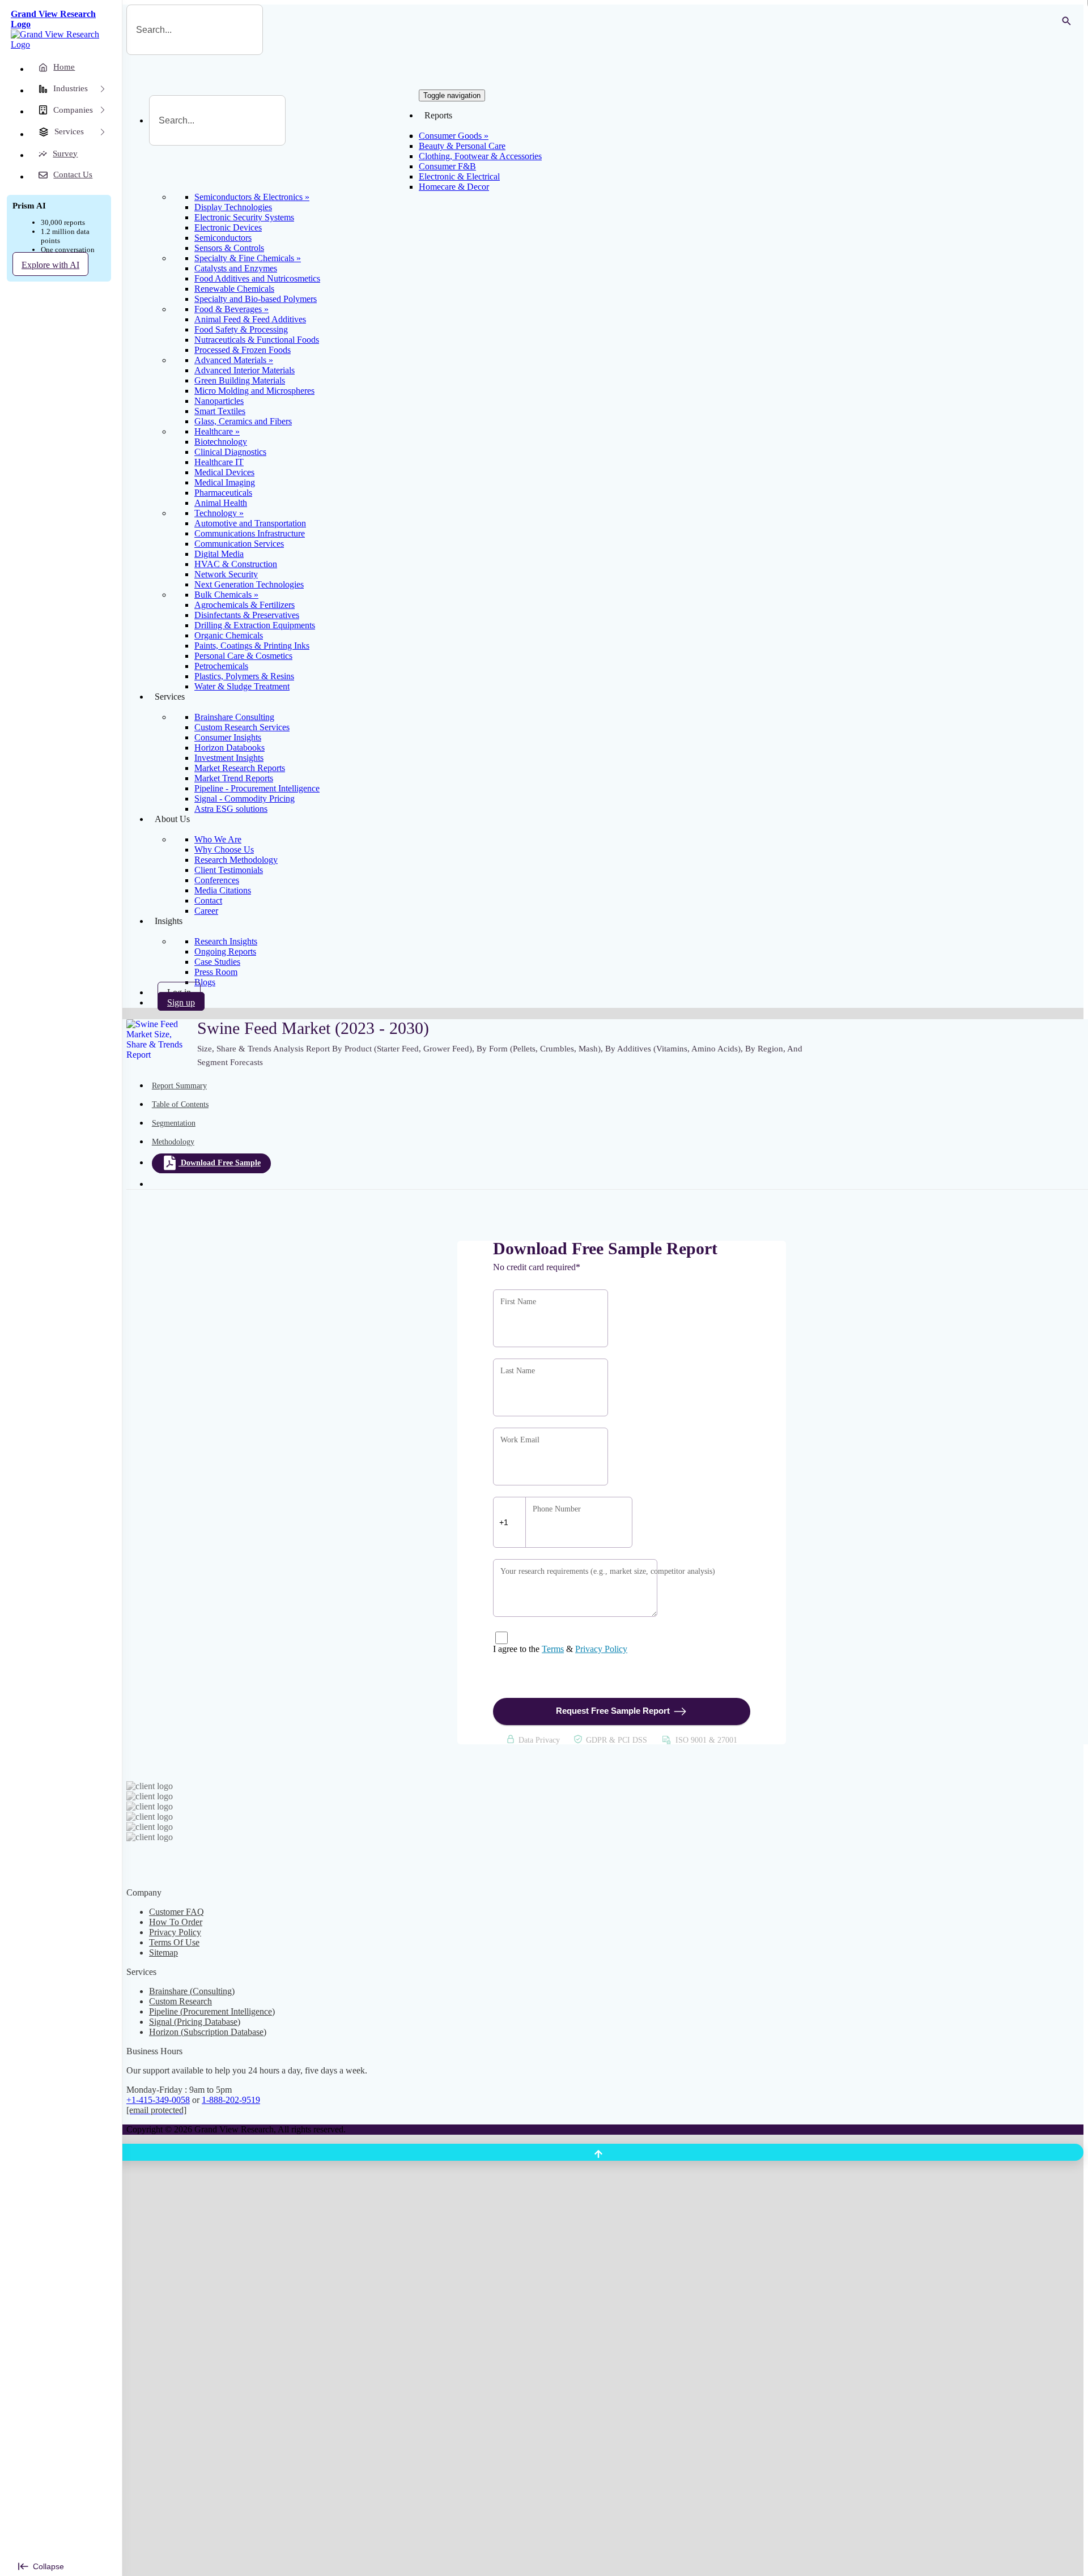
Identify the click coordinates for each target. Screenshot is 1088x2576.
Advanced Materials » (234, 360)
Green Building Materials (240, 380)
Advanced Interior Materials (245, 370)
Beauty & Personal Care (462, 146)
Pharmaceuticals (223, 493)
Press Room (216, 972)
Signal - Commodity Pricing (245, 799)
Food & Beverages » (231, 309)
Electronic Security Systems (244, 217)
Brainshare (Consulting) (192, 1991)
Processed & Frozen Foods (243, 350)
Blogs (205, 982)
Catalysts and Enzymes (236, 268)
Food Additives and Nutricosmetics (257, 278)
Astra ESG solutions (231, 809)
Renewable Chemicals (234, 289)
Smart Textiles (220, 411)
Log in (179, 992)
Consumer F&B (447, 166)
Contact (208, 900)
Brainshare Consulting (234, 717)
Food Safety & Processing (241, 329)
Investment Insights (229, 758)
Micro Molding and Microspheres (254, 391)
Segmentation (174, 1123)
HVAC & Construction (236, 564)
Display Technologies (233, 207)
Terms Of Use (174, 1942)
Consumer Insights (228, 737)
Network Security (226, 574)
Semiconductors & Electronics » (252, 197)
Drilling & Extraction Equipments (255, 625)
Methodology (173, 1142)
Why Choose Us (224, 850)
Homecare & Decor (454, 187)
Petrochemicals (221, 666)
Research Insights (226, 941)
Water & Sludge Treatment (242, 686)
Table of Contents (180, 1104)
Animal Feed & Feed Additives (250, 319)
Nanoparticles (219, 401)
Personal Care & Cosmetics (243, 656)
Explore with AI (50, 265)
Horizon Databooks (229, 748)
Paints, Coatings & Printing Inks (252, 646)
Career (206, 911)
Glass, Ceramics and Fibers (243, 421)
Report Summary (179, 1086)
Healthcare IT (219, 462)
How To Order (176, 1922)
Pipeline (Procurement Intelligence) (212, 2011)
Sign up (181, 1002)
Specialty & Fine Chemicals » (248, 258)
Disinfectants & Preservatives (247, 615)
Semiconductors (223, 238)
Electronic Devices (228, 227)
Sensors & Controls (229, 248)
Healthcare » (217, 431)
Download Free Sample (221, 1163)
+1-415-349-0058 (158, 2100)
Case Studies (217, 962)
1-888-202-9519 (231, 2100)
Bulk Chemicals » (226, 595)
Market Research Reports (240, 768)
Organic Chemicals (229, 635)
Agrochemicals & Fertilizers (245, 605)
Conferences (217, 880)
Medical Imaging (225, 482)
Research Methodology (236, 860)
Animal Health (221, 503)
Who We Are (218, 839)
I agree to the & (560, 1649)
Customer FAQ (177, 1912)
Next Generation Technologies (249, 584)
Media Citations (223, 890)
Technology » (219, 513)
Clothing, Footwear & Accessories (480, 156)
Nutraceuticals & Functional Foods (257, 340)
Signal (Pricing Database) (195, 2022)
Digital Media (219, 554)
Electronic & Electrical (459, 176)
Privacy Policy (601, 1649)
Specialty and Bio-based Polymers (256, 299)
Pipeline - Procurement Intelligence (257, 788)
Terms (553, 1649)
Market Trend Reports (234, 778)
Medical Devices (224, 472)
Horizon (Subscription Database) (208, 2032)
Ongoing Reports (225, 951)
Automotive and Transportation (250, 523)
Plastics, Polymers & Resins (244, 676)
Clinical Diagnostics (230, 452)
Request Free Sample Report (613, 1711)
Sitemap (163, 1953)
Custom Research (180, 2001)
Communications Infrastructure (250, 533)
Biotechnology (221, 442)
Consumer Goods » (454, 136)
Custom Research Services (242, 727)
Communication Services (239, 544)
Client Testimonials (229, 870)
